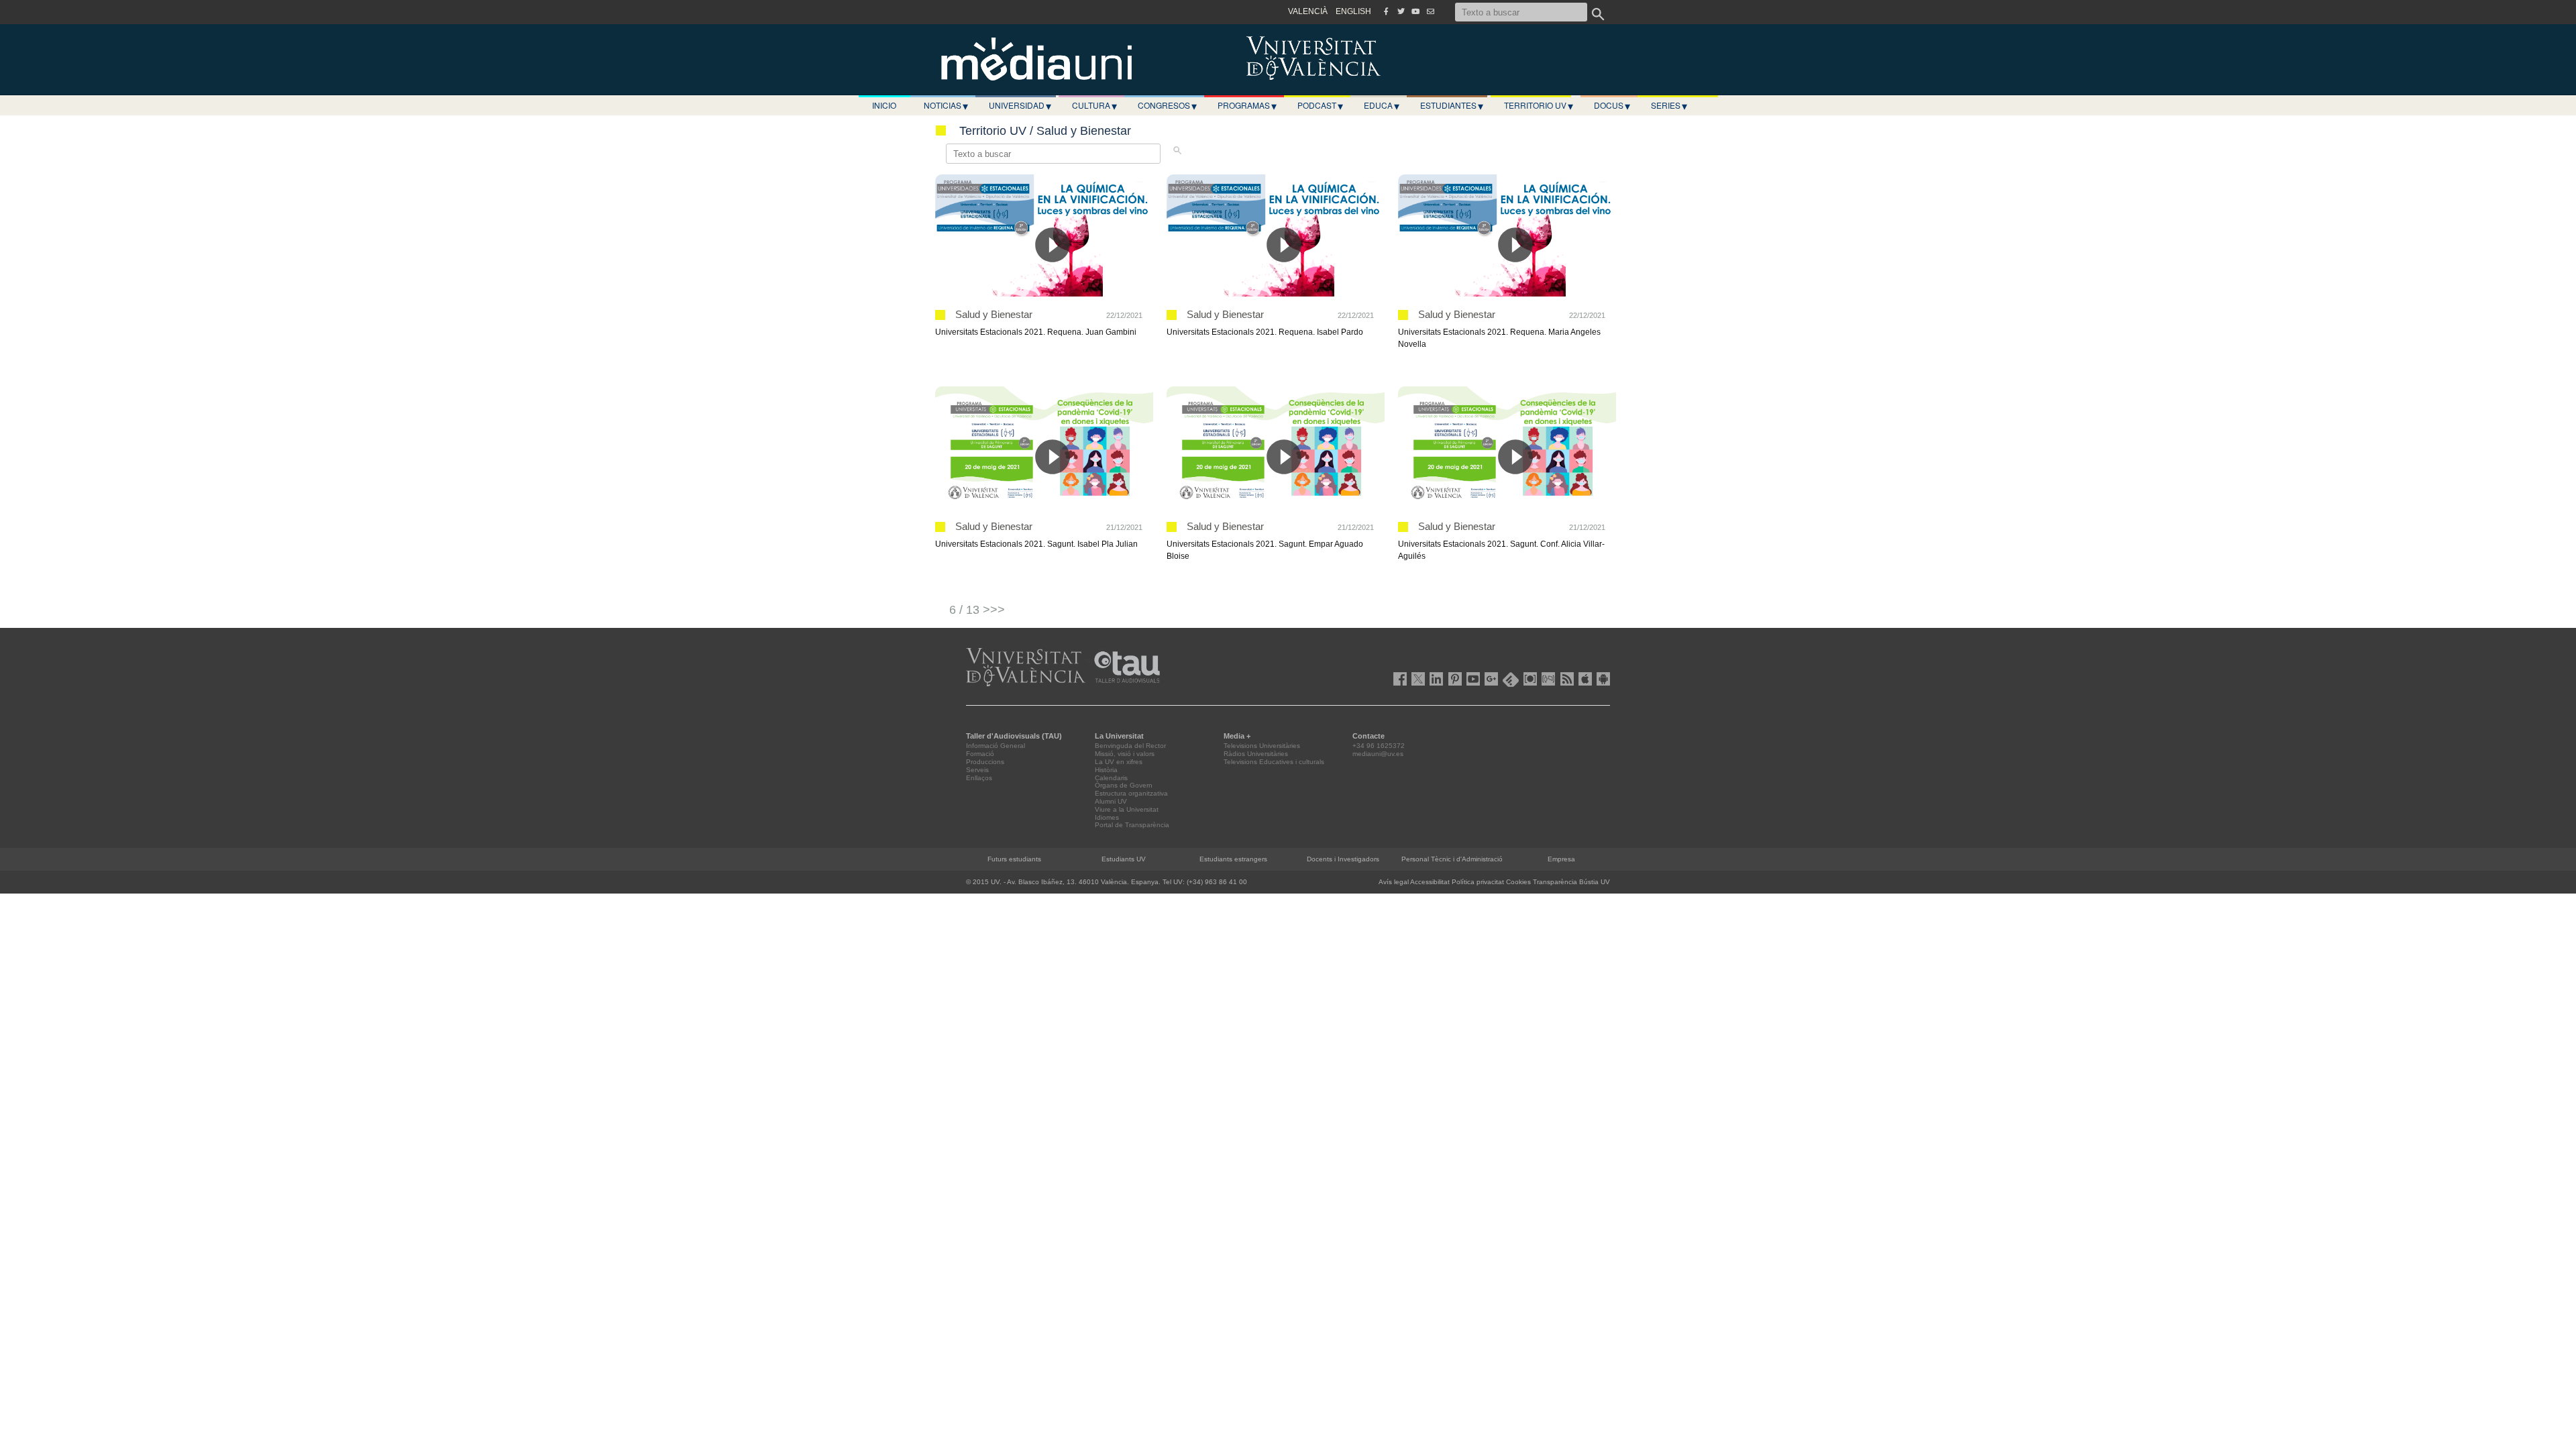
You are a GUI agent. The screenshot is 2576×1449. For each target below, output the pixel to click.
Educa (1382, 105)
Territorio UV (1539, 105)
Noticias (946, 105)
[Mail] (1430, 11)
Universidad (1020, 105)
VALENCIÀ (1308, 11)
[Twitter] (1401, 11)
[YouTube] (1415, 11)
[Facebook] (1386, 11)
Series (1669, 105)
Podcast (1320, 105)
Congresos (1167, 105)
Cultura (1094, 105)
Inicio (884, 105)
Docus (1612, 105)
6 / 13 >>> (977, 610)
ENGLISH (1353, 11)
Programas (1247, 105)
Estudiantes (1452, 105)
